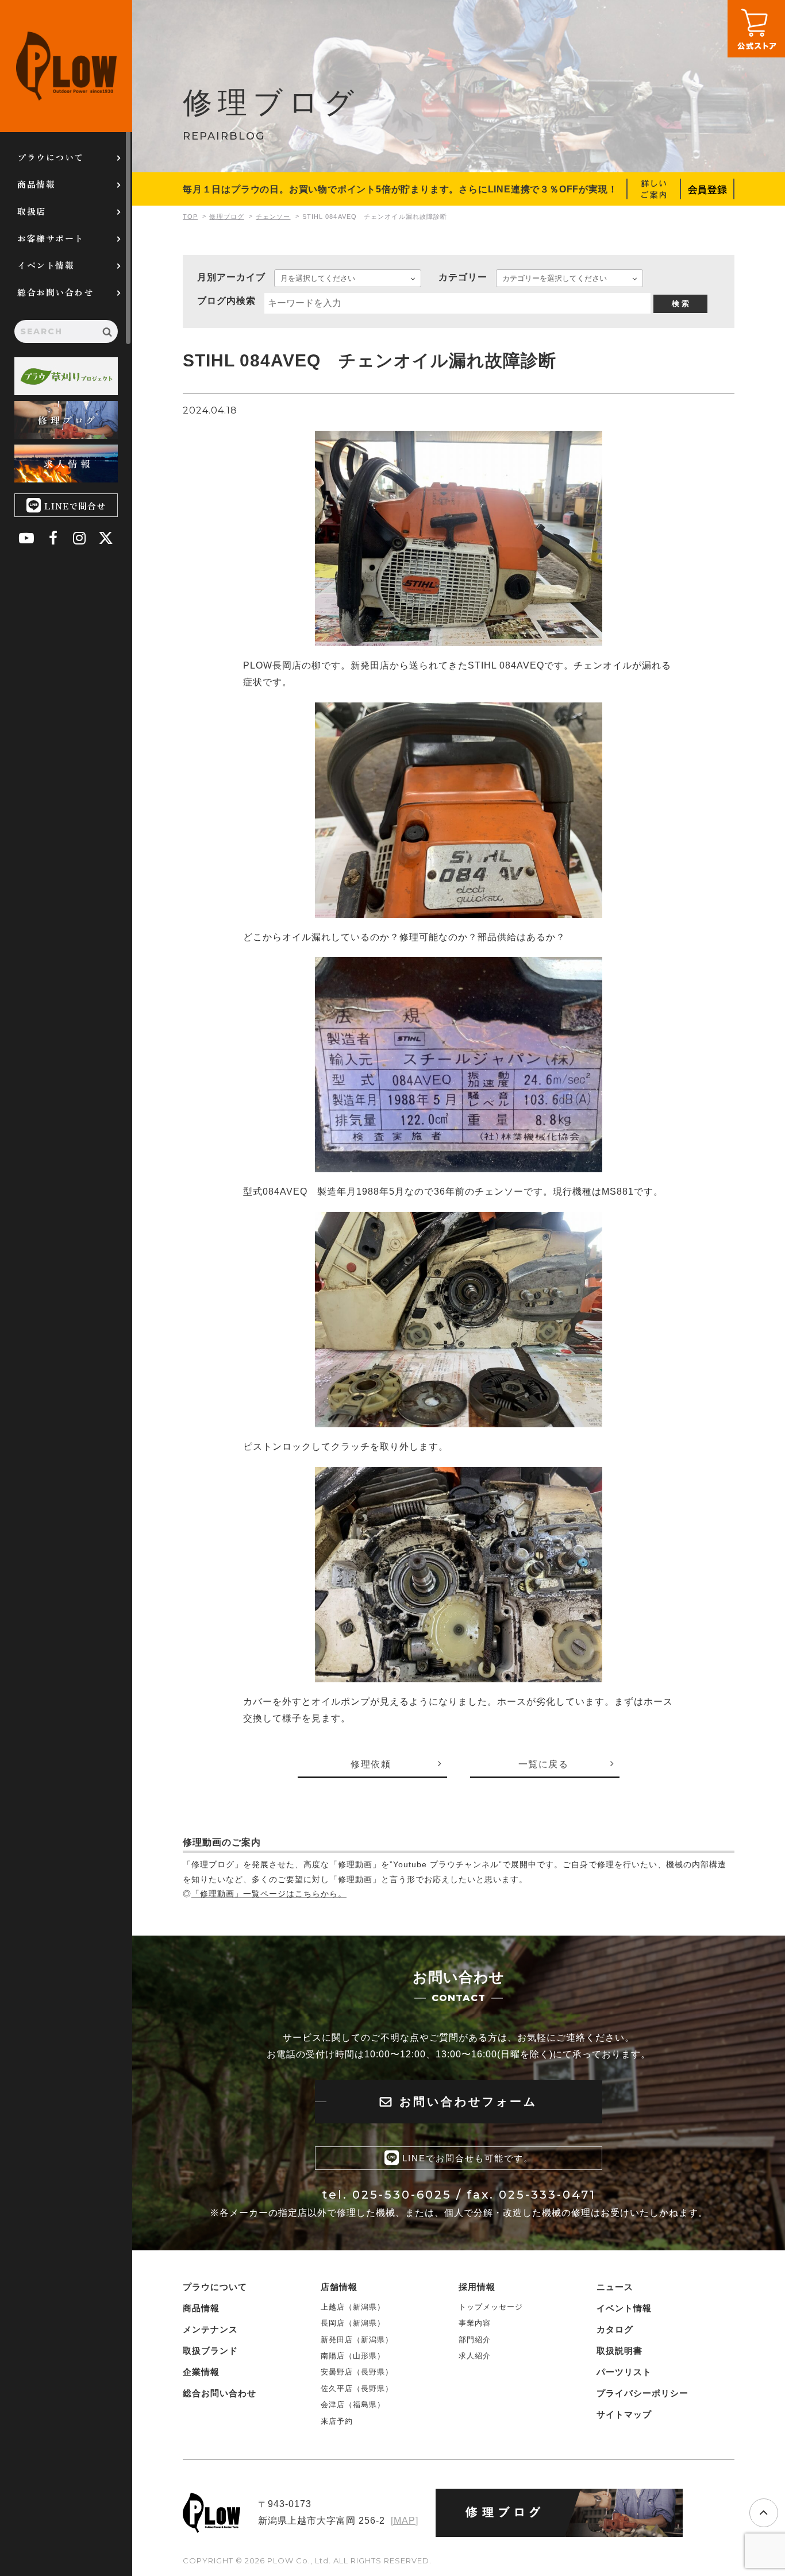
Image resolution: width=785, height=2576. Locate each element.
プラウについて (51, 157)
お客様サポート (51, 238)
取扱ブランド (210, 2351)
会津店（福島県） (353, 2405)
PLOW (66, 66)
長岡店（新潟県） (353, 2323)
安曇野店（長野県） (357, 2372)
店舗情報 (339, 2287)
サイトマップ (624, 2414)
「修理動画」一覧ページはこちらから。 (269, 1894)
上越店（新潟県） (353, 2307)
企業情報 (201, 2372)
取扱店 (32, 211)
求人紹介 (475, 2356)
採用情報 (477, 2287)
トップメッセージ (491, 2307)
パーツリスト (624, 2372)
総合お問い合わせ (55, 292)
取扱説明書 (619, 2351)
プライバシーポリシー (642, 2393)
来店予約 (337, 2421)
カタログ (615, 2329)
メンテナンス (210, 2329)
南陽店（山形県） (353, 2356)
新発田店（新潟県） (357, 2340)
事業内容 (475, 2323)
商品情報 (36, 184)
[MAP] (405, 2521)
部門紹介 (475, 2340)
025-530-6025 (402, 2195)
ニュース (615, 2287)
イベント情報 (46, 265)
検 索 (680, 304)
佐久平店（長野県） (357, 2388)
